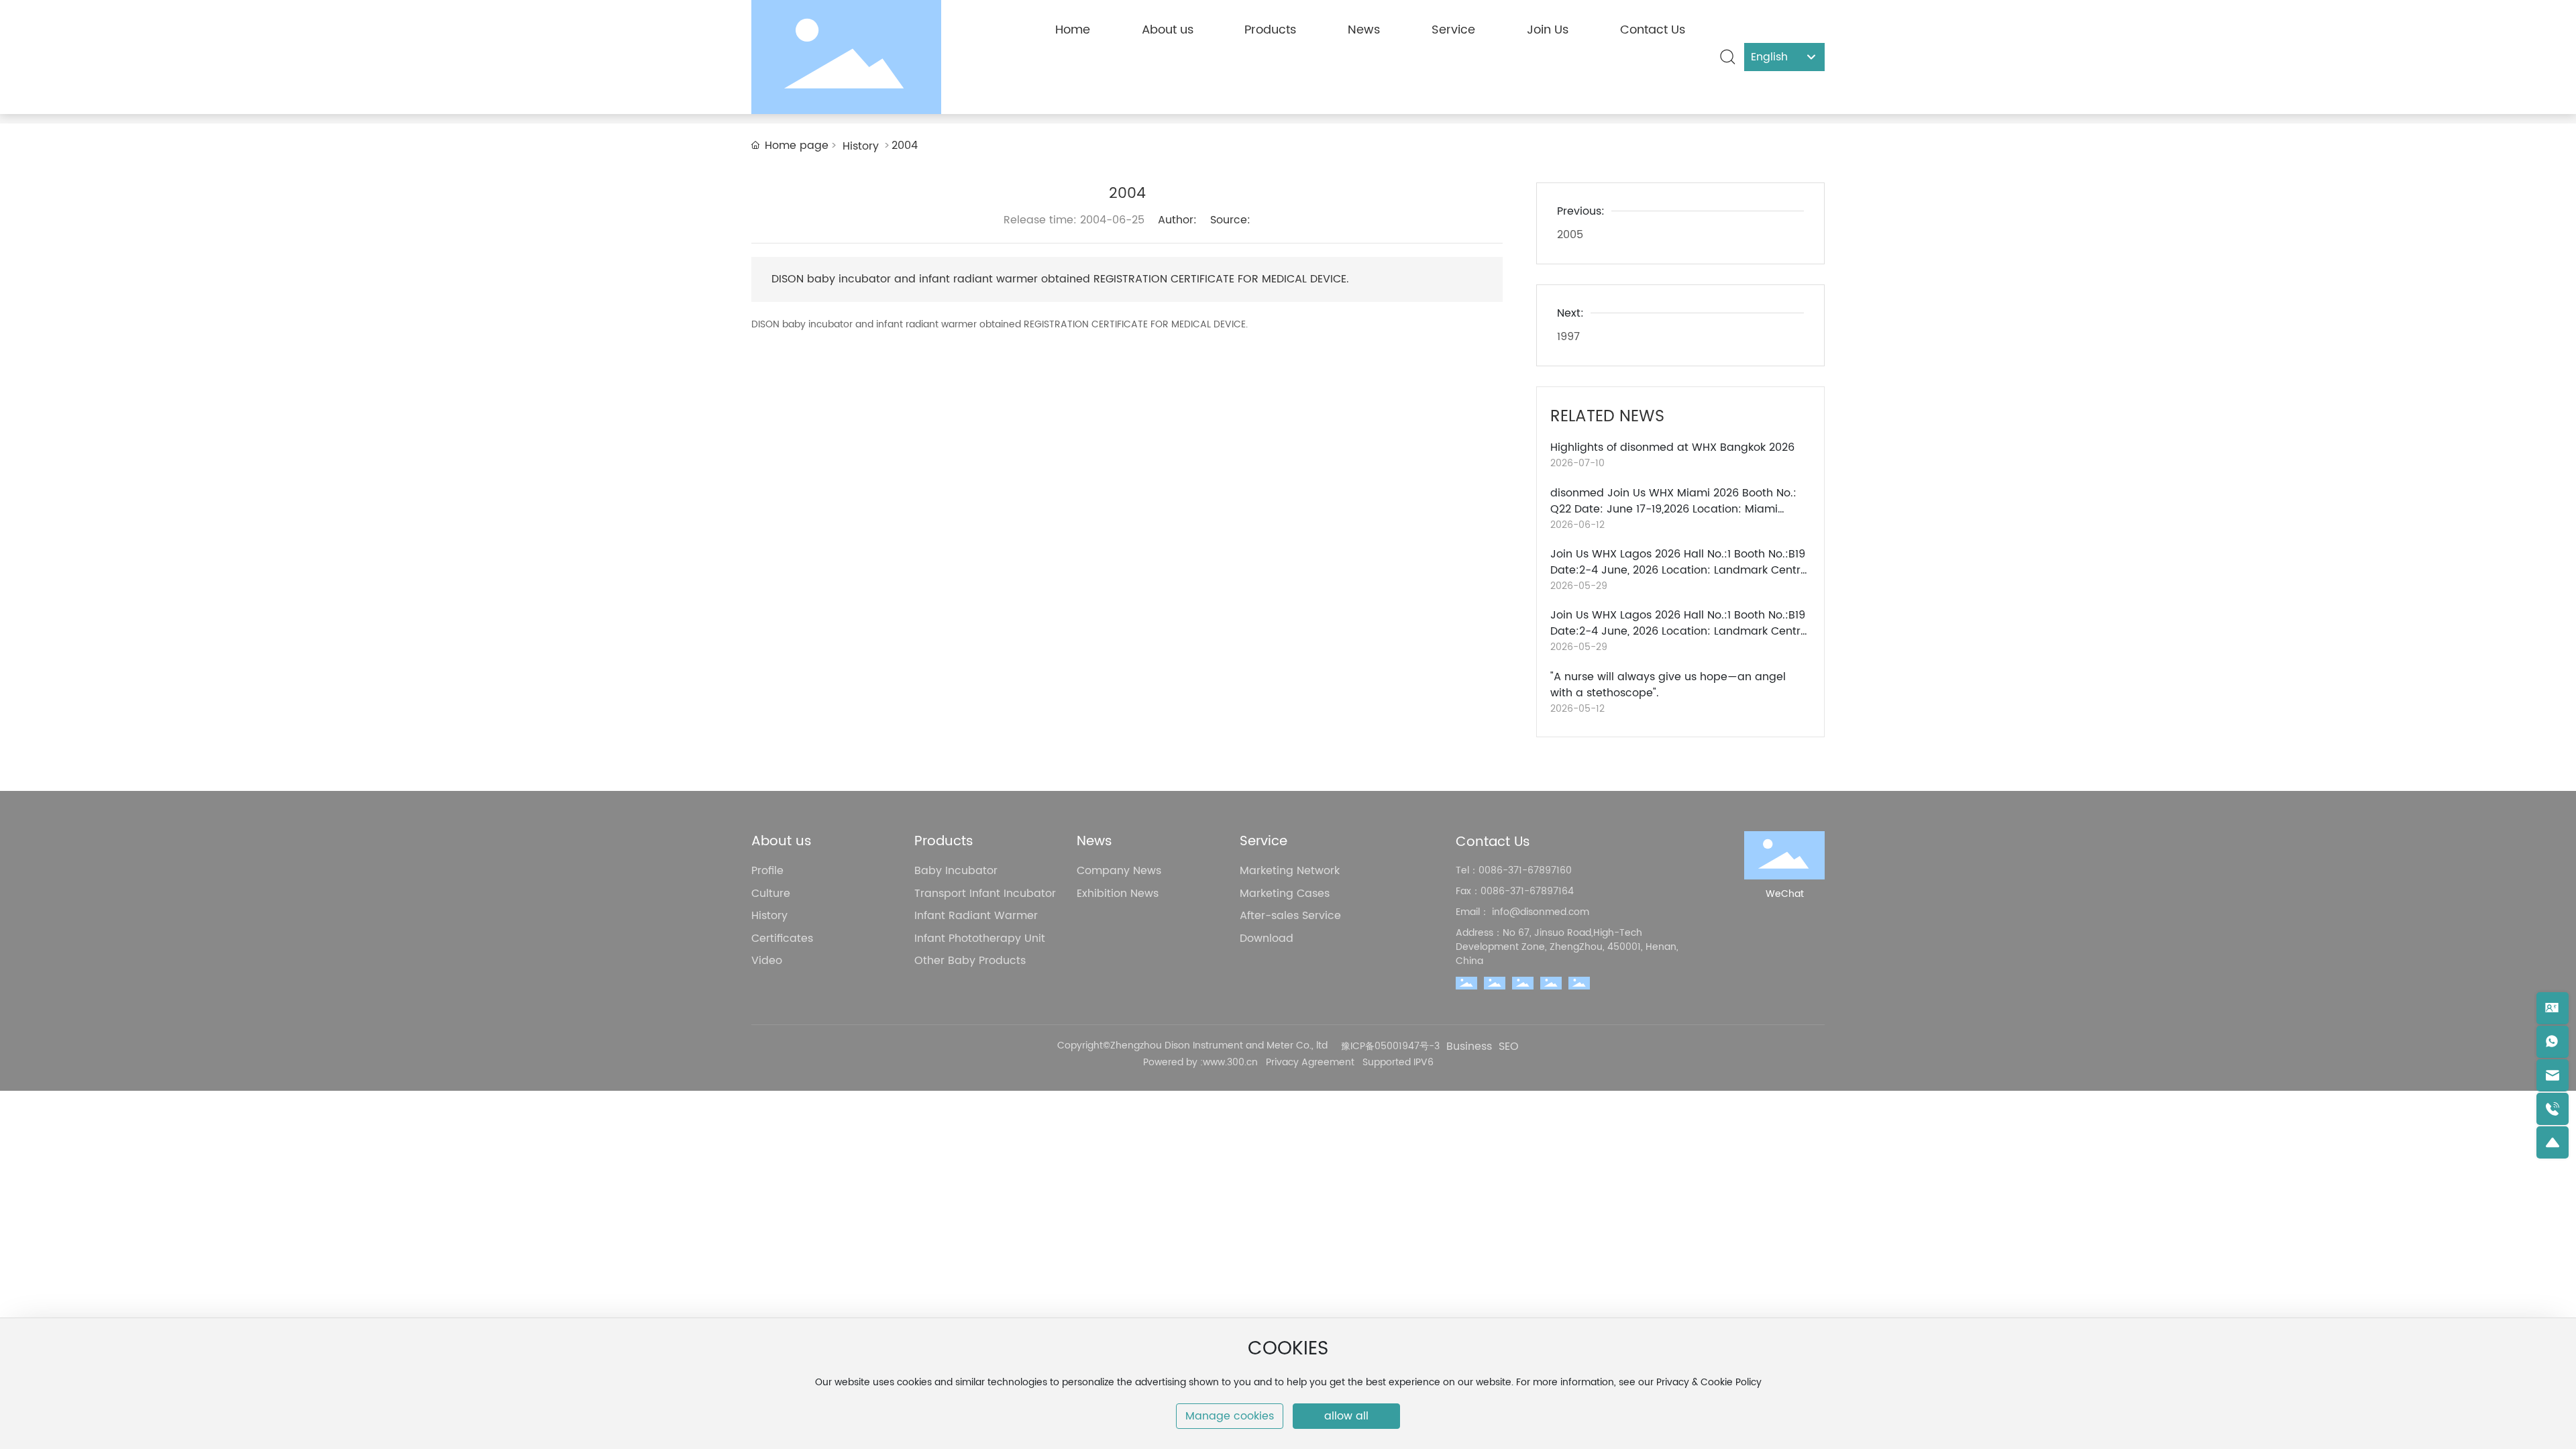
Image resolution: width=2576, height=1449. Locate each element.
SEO (1509, 1047)
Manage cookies (1230, 1416)
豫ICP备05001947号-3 (1390, 1046)
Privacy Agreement (1310, 1062)
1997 (1568, 337)
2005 (1570, 235)
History (861, 146)
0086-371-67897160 (1525, 870)
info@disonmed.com (1539, 912)
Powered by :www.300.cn (1202, 1062)
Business (1469, 1047)
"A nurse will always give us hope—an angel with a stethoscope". (1668, 685)
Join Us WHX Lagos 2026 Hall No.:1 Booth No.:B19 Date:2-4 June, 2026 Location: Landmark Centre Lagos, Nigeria (1679, 570)
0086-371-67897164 (1527, 891)
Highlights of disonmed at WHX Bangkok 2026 (1672, 447)
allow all (1346, 1416)
